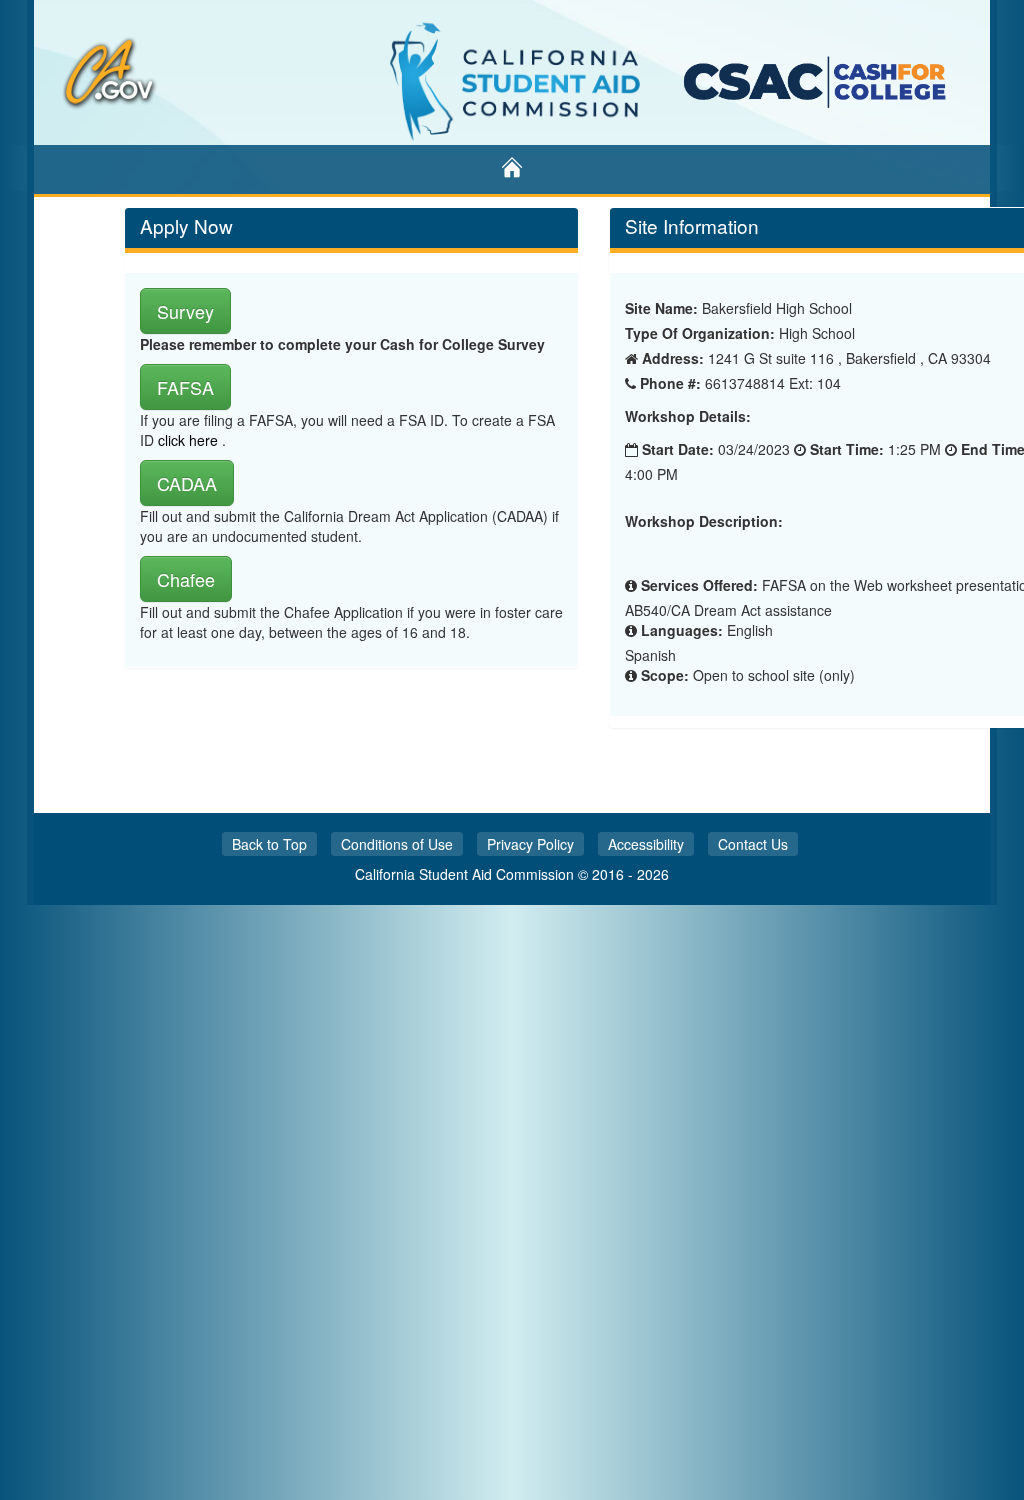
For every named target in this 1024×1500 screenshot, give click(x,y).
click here (190, 440)
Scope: (665, 675)
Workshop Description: (704, 521)
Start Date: (678, 449)
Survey (185, 311)
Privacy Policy (530, 844)
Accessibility (646, 844)
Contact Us (753, 844)
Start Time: (847, 449)
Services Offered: (699, 585)
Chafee (186, 579)
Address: (673, 358)
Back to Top (269, 844)
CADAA (187, 483)
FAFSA (185, 387)
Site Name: (661, 308)
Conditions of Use (397, 844)
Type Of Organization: (700, 333)
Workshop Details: (688, 416)
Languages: (682, 630)
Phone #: (670, 383)
